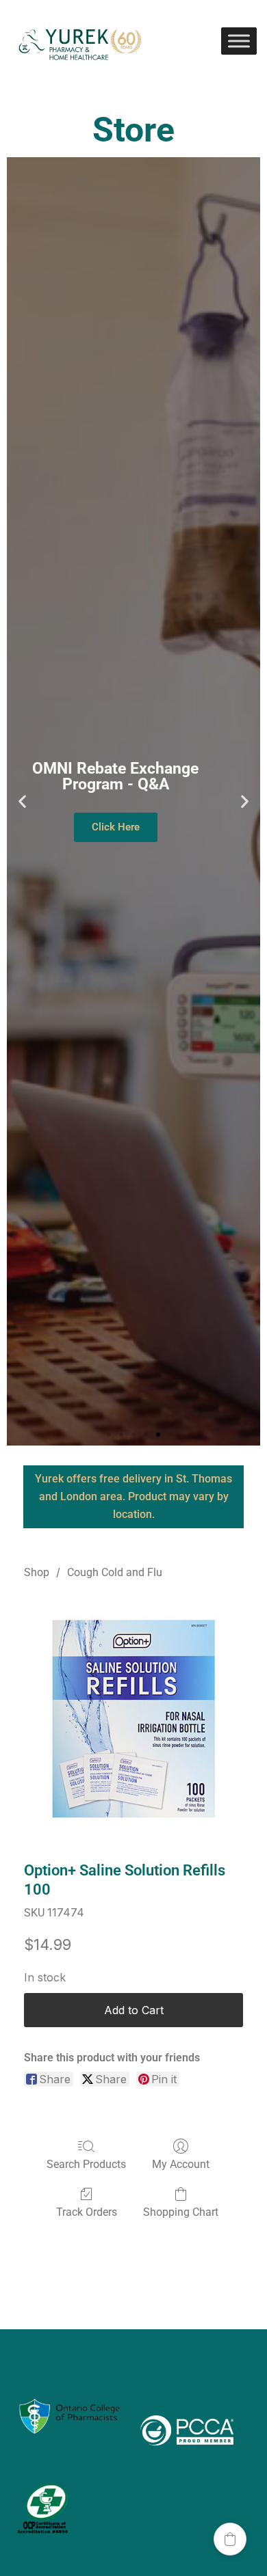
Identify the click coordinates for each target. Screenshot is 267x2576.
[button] (22, 801)
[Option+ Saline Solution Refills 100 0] (133, 1718)
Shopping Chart (181, 2212)
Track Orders (87, 2212)
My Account (181, 2164)
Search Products (86, 2164)
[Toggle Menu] (239, 41)
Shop (37, 1572)
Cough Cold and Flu (115, 1572)
